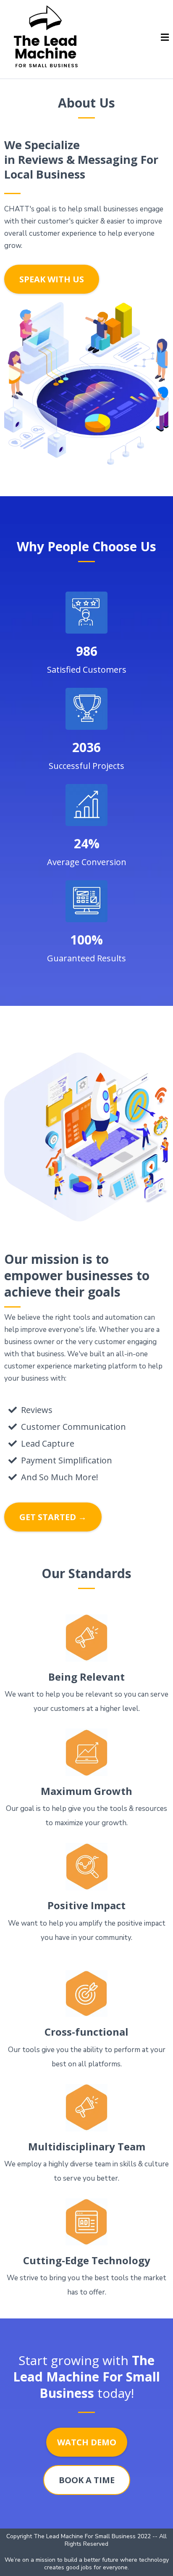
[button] (165, 38)
